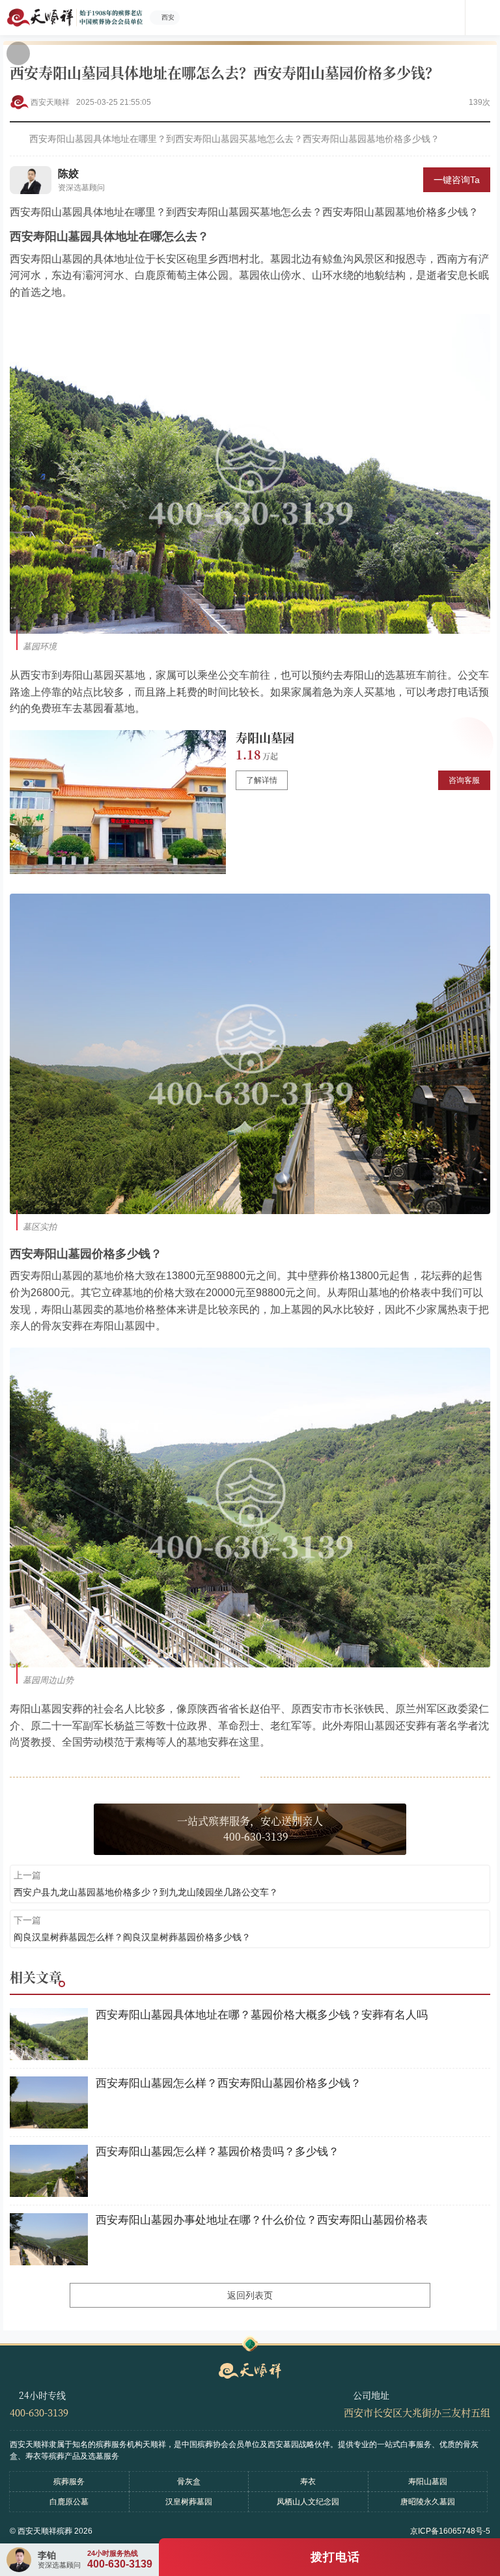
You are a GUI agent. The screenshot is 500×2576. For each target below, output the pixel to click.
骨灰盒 (189, 2482)
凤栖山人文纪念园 (308, 2502)
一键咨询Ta (457, 180)
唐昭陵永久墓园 (428, 2502)
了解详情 (262, 780)
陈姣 (68, 174)
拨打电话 (335, 2557)
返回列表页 (250, 2295)
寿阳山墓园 (265, 737)
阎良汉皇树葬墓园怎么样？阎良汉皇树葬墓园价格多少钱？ (132, 1937)
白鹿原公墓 (69, 2502)
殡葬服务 (69, 2482)
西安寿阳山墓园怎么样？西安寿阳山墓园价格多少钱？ (229, 2083)
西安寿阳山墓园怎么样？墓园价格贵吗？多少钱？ (217, 2152)
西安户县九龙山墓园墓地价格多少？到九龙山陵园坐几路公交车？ (146, 1892)
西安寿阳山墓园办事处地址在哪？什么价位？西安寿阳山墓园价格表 (262, 2220)
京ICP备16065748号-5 (450, 2531)
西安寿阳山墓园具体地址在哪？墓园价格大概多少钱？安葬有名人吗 (262, 2015)
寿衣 (308, 2482)
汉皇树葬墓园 (189, 2502)
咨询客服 (464, 780)
